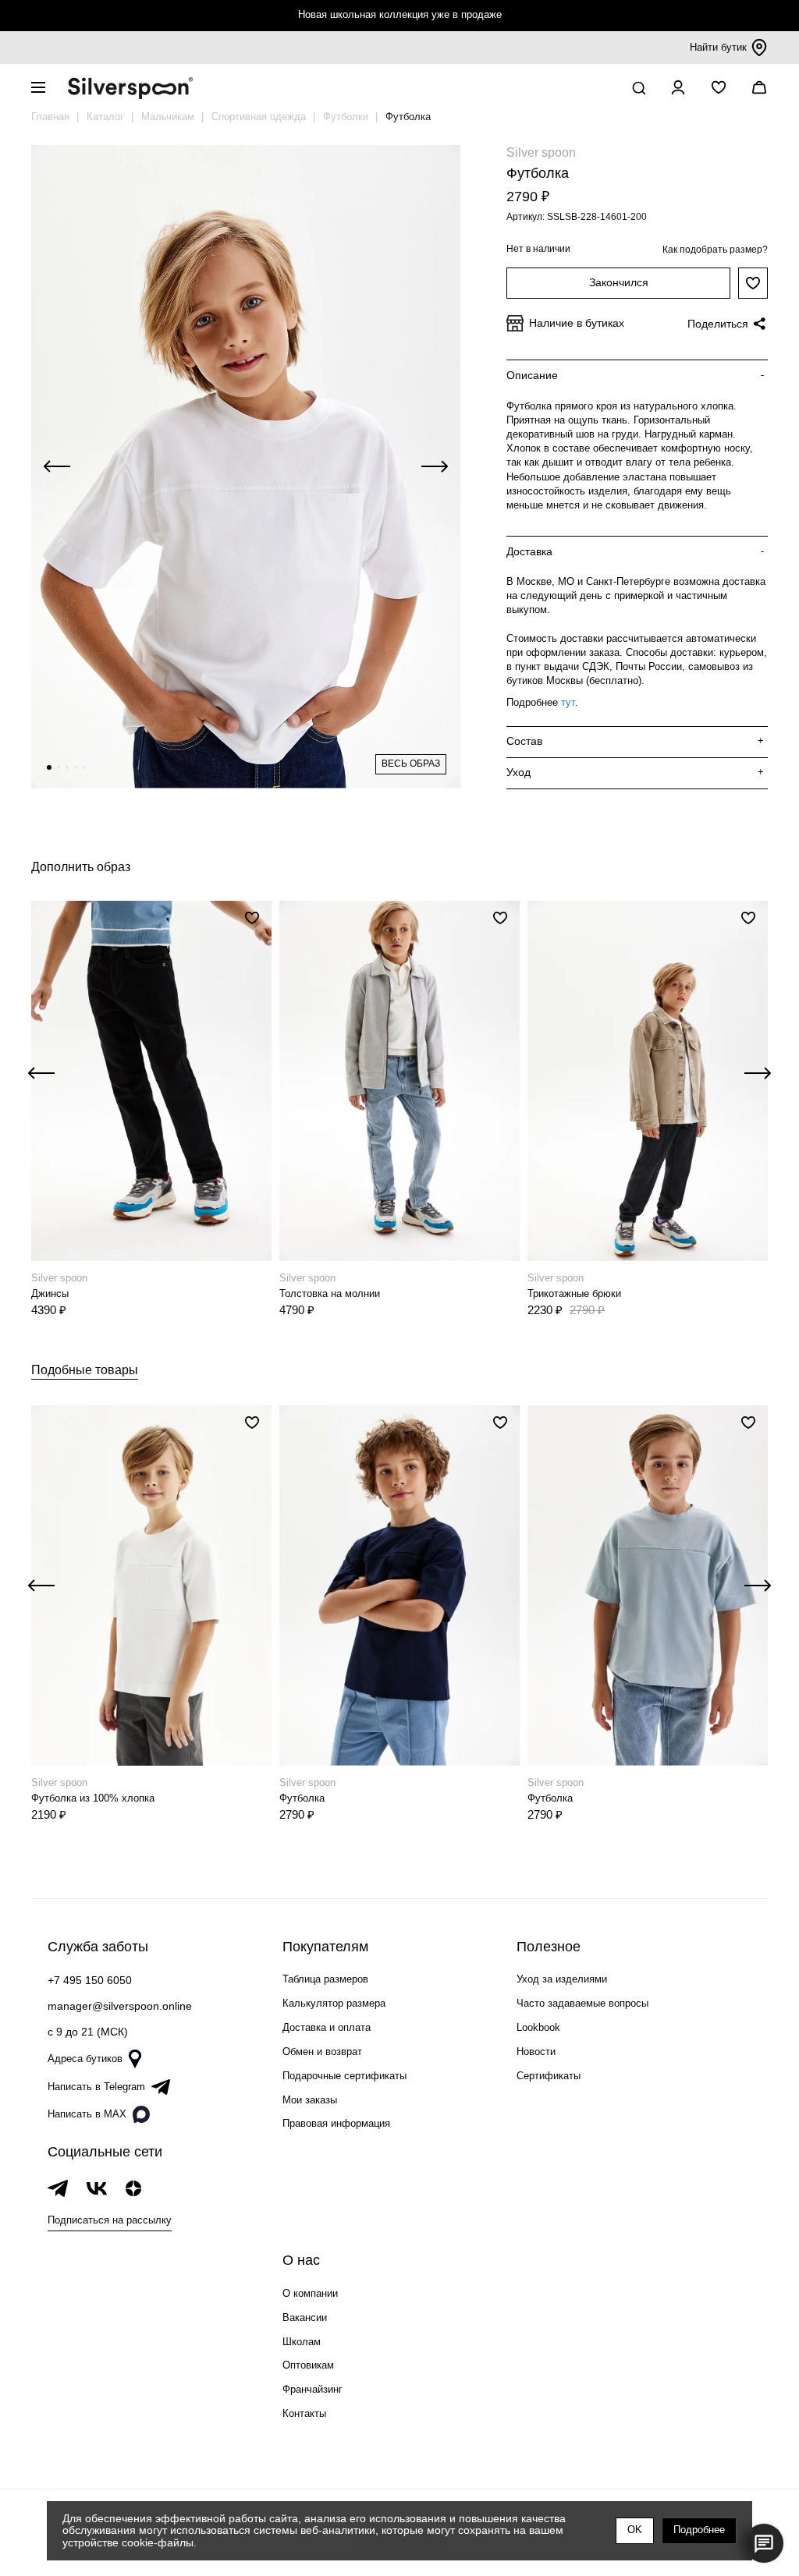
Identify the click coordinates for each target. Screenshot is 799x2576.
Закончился (619, 282)
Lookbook (538, 2027)
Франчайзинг (312, 2389)
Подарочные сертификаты (344, 2076)
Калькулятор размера (334, 2003)
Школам (302, 2342)
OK (635, 2530)
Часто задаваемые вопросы (582, 2003)
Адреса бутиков (85, 2059)
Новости (536, 2052)
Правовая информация (336, 2123)
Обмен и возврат (322, 2052)
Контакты (304, 2413)
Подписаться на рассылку (110, 2220)
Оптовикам (308, 2365)
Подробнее (699, 2530)
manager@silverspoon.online (120, 2006)
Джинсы (50, 1293)
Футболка (302, 1798)
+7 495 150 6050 (90, 1980)
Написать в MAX (87, 2114)
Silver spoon (541, 152)
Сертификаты (549, 2076)
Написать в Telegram (96, 2087)
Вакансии (305, 2317)
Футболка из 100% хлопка (93, 1798)
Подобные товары (85, 1370)
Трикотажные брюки (574, 1293)
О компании (310, 2293)
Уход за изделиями (562, 1979)
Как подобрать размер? (715, 250)
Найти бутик (718, 47)
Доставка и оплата (327, 2027)
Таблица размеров (325, 1979)
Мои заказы (310, 2100)
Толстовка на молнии (330, 1293)
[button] (49, 767)
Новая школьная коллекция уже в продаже (400, 14)
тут (568, 702)
